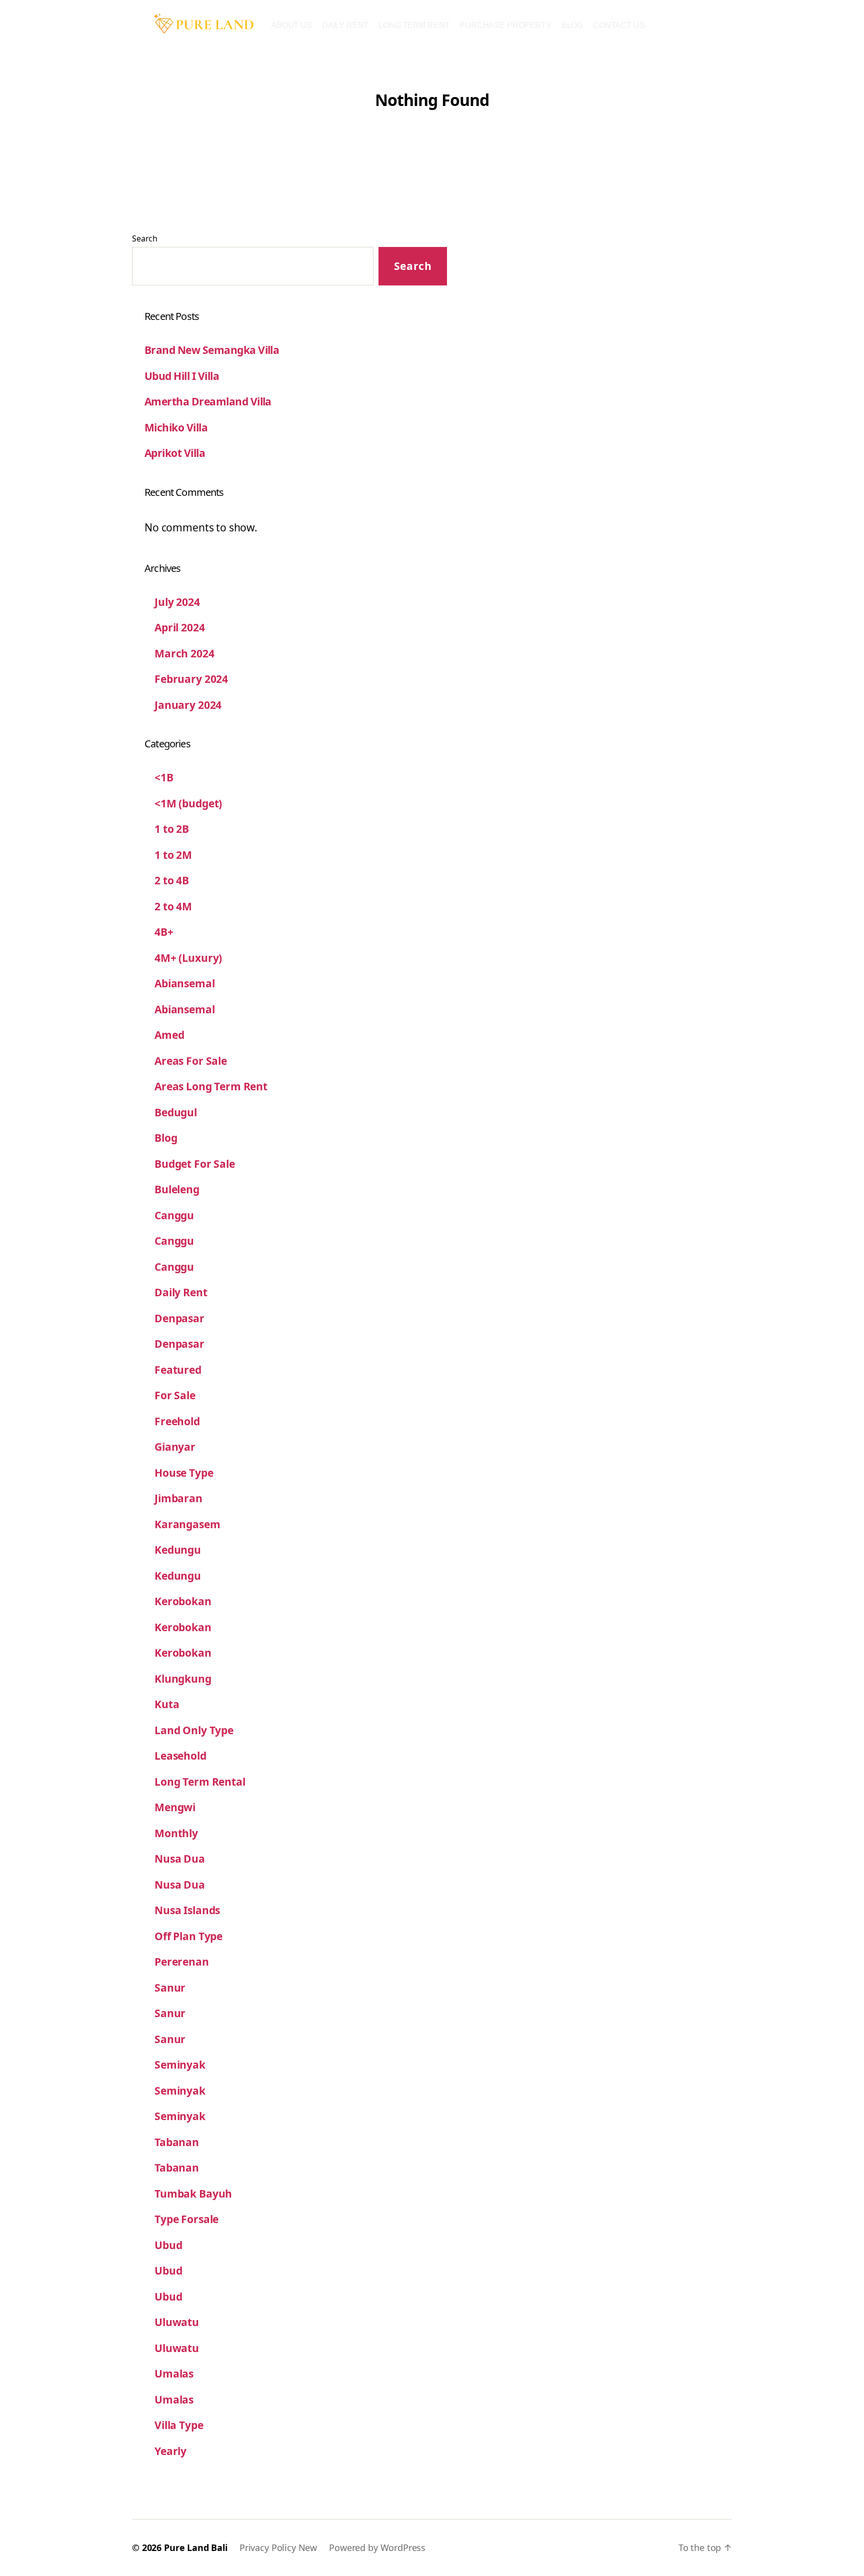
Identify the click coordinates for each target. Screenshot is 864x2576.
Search (145, 238)
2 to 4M (173, 906)
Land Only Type (194, 1730)
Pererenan (182, 1962)
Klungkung (183, 1679)
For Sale (175, 1395)
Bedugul (176, 1112)
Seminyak (180, 2065)
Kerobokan (183, 1601)
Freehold (177, 1421)
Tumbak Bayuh (193, 2194)
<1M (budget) (188, 803)
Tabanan (177, 2142)
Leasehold (180, 1756)
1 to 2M (173, 855)
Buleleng (177, 1189)
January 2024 (188, 705)
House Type (184, 1473)
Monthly (176, 1833)
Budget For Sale (195, 1164)
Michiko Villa (176, 427)
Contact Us (619, 25)
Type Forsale (186, 2219)
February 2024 (191, 679)
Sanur (170, 1988)
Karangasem (187, 1524)
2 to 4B (172, 880)
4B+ (164, 932)
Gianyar (175, 1447)
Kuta (167, 1704)
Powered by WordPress (377, 2548)
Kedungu (178, 1550)
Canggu (174, 1215)
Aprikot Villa (175, 453)
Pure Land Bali (196, 2548)
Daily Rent (345, 25)
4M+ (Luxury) (188, 958)
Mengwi (175, 1807)
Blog (572, 25)
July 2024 (177, 602)
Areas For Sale (191, 1061)
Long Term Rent (414, 25)
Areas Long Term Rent (211, 1086)
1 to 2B (172, 829)
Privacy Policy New (278, 2548)
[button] (572, 25)
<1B (164, 777)
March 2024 (184, 653)
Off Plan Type (188, 1936)
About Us (291, 25)
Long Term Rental (200, 1782)
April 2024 (180, 627)
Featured (178, 1370)
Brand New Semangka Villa (212, 350)
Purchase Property (505, 25)
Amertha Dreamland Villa (208, 401)
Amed (169, 1035)
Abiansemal (185, 983)
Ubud (168, 2245)
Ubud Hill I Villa (182, 376)
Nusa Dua (180, 1859)
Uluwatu (177, 2322)
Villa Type (179, 2425)
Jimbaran (178, 1498)
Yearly (170, 2451)
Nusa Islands (187, 1910)
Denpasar (179, 1318)
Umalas (174, 2374)
